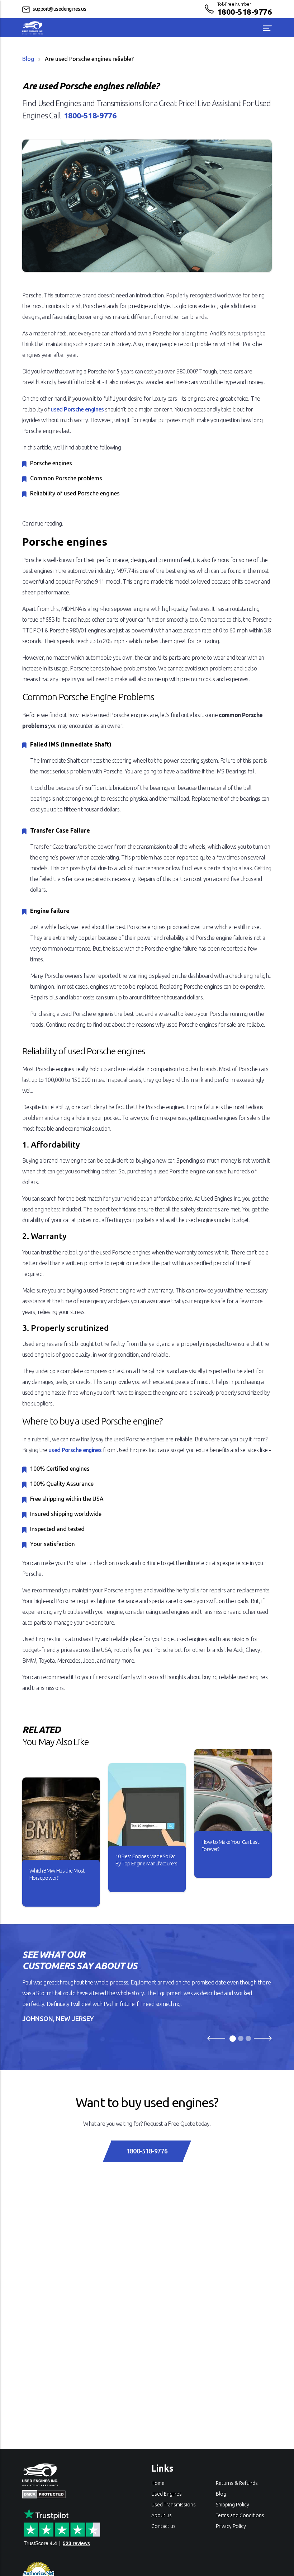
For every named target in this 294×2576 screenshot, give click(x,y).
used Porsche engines (77, 409)
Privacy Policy (231, 2526)
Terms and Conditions (240, 2515)
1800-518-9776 (245, 12)
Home (158, 2483)
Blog (28, 59)
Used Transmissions (174, 2505)
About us (162, 2515)
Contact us (163, 2526)
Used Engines (167, 2494)
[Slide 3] (248, 2038)
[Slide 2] (241, 2038)
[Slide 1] (233, 2039)
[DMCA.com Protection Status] (44, 2493)
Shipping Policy (233, 2505)
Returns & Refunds (237, 2483)
